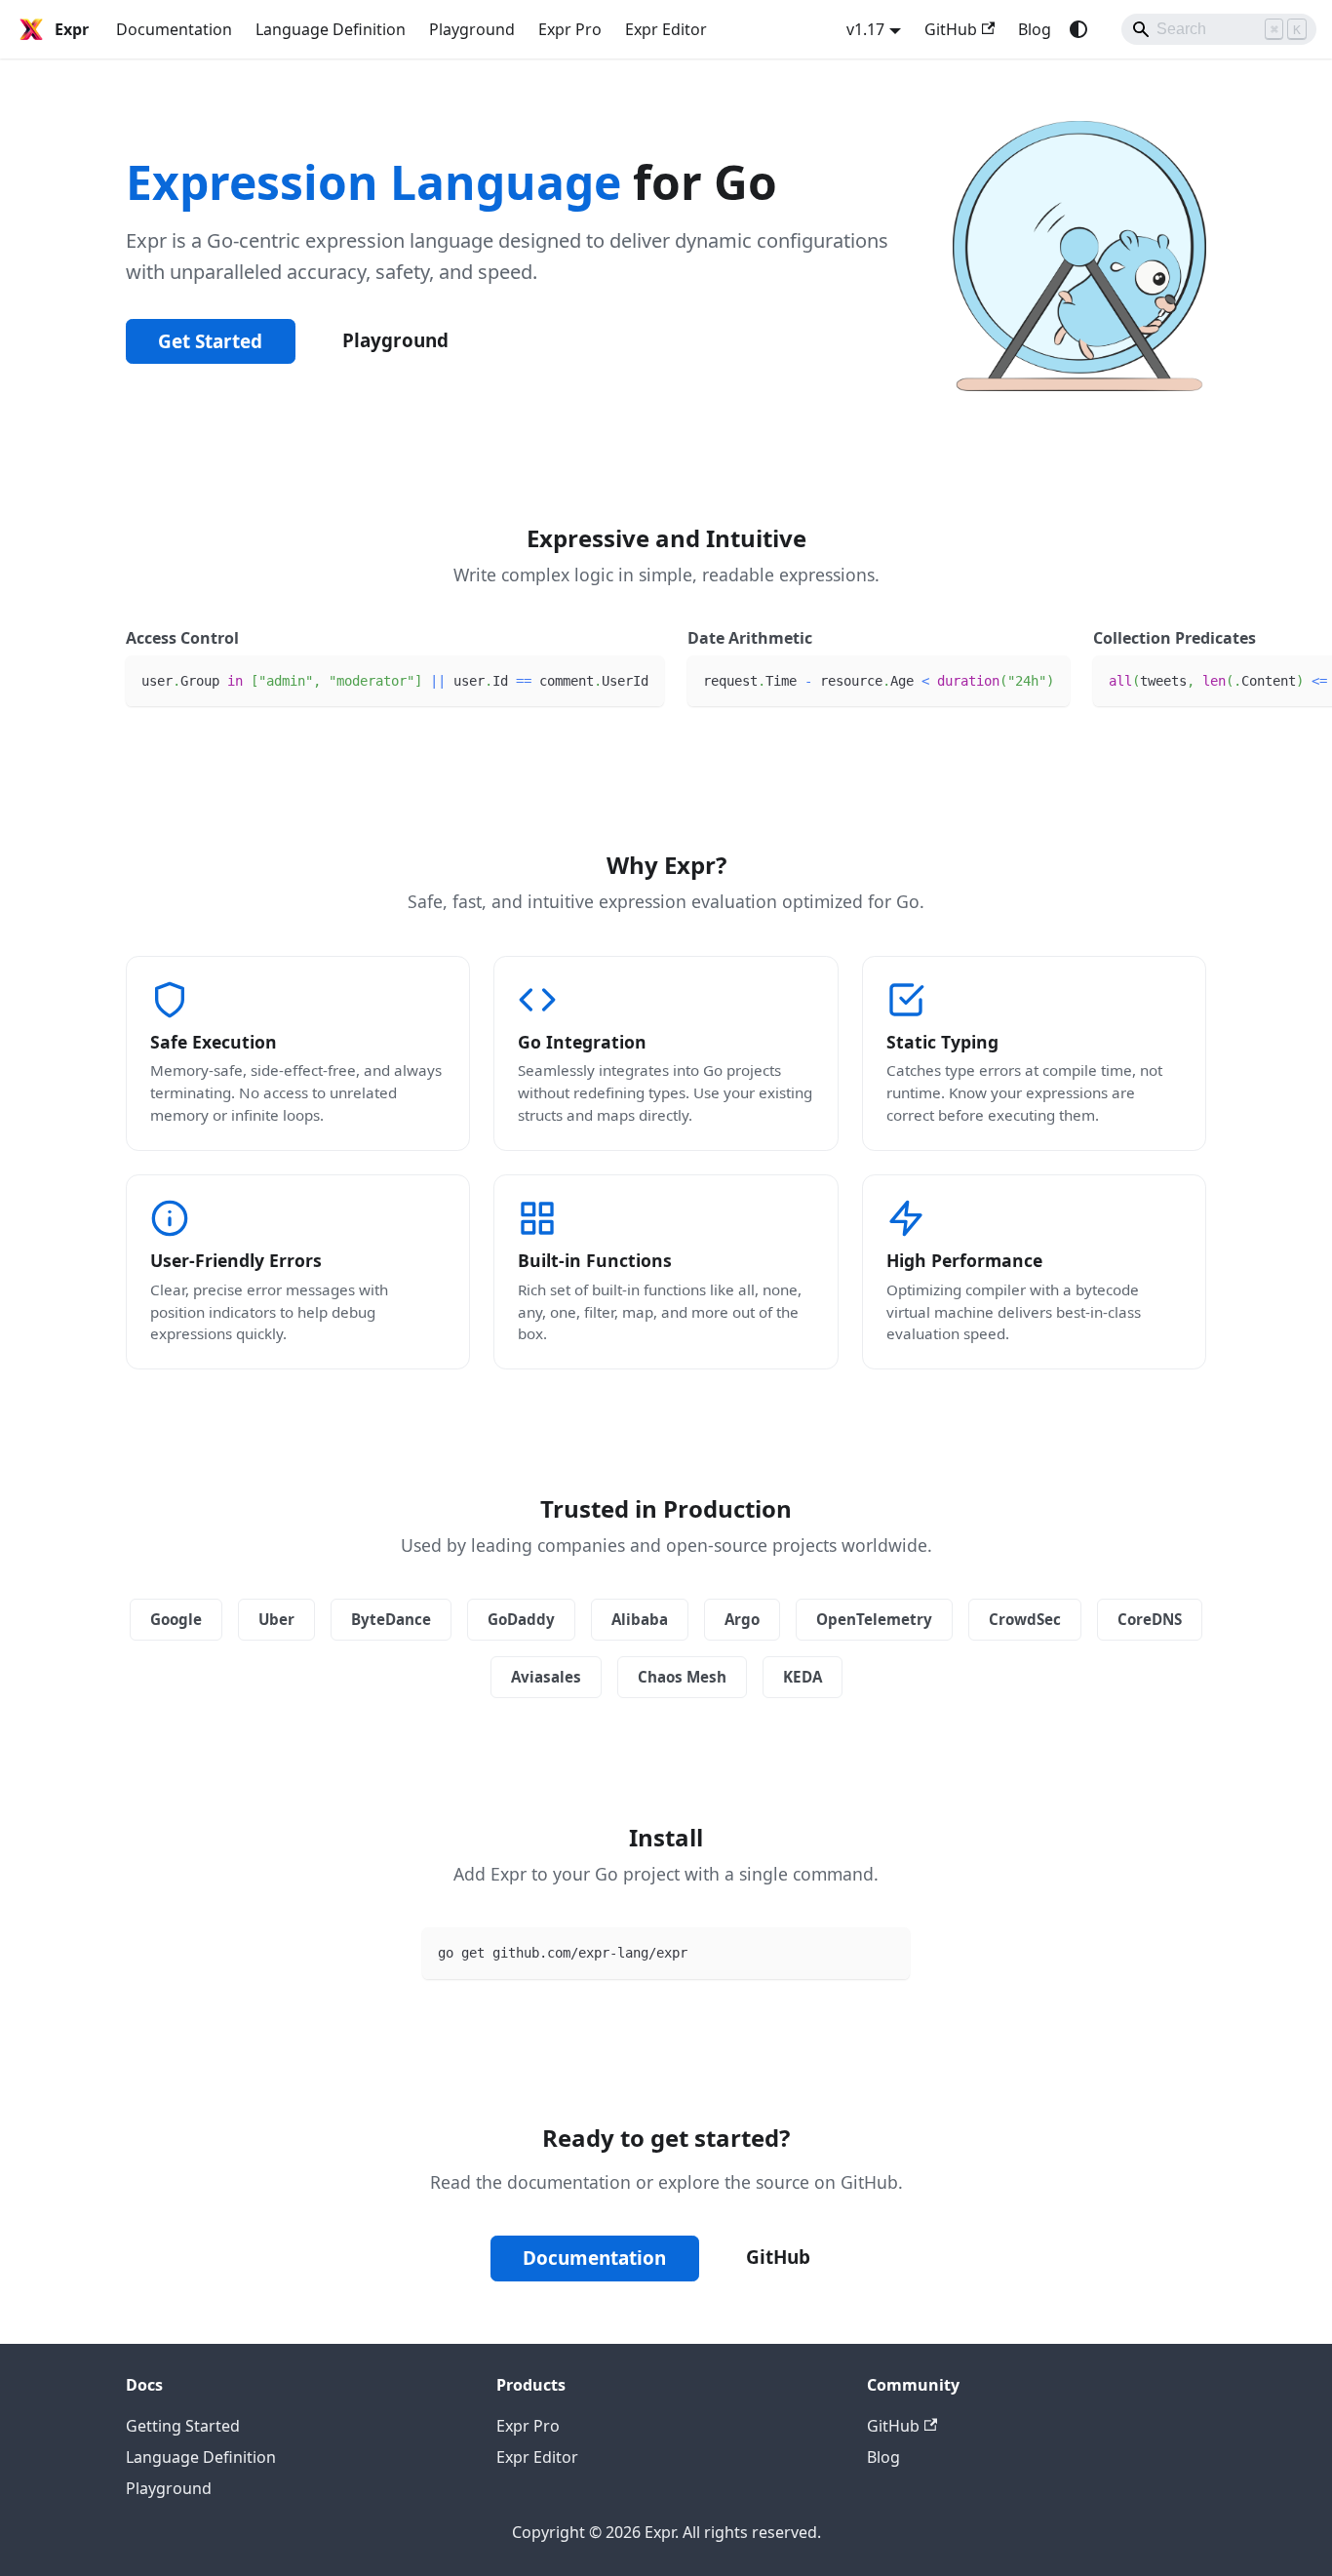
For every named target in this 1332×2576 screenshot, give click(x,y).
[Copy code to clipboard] (640, 679)
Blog (1035, 29)
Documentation (174, 29)
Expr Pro (570, 29)
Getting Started (183, 2426)
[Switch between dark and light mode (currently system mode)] (1078, 29)
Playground (472, 29)
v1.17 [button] (865, 29)
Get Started (210, 341)
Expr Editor (666, 29)
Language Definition (331, 29)
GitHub (951, 29)
